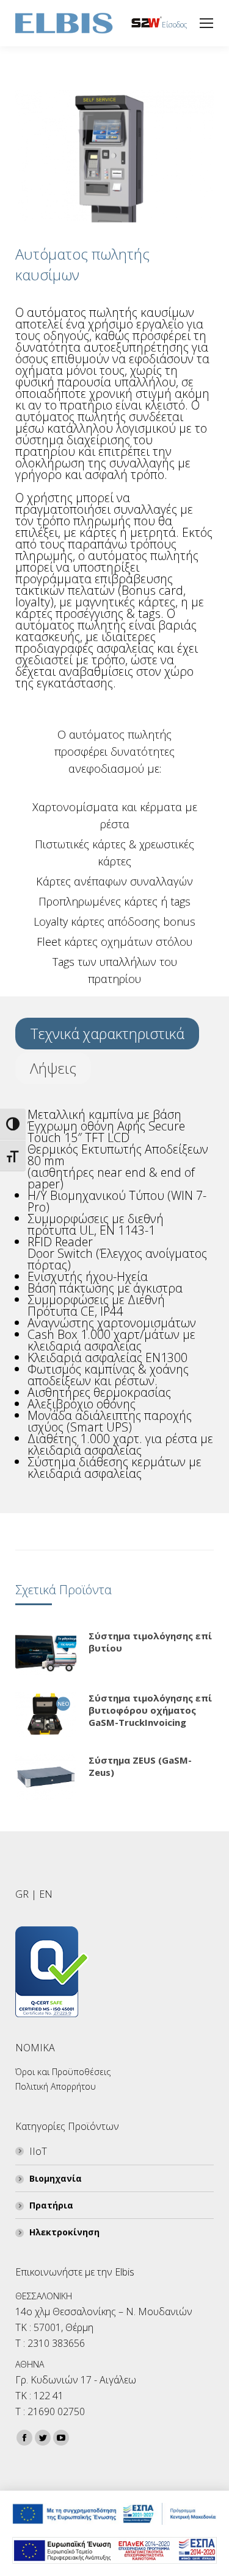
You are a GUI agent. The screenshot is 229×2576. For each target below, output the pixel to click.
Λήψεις (53, 1068)
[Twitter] (43, 2438)
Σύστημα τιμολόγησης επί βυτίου (150, 1642)
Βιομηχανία (56, 2178)
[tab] (107, 1034)
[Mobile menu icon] (206, 23)
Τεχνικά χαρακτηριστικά (107, 1033)
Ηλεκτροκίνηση (64, 2232)
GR (22, 1894)
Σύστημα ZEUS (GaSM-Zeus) (140, 1766)
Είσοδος (174, 25)
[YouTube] (61, 2438)
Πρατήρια (51, 2205)
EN (46, 1894)
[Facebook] (24, 2438)
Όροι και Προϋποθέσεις (63, 2072)
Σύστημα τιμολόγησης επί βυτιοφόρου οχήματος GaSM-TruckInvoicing (150, 1710)
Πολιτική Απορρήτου (56, 2086)
